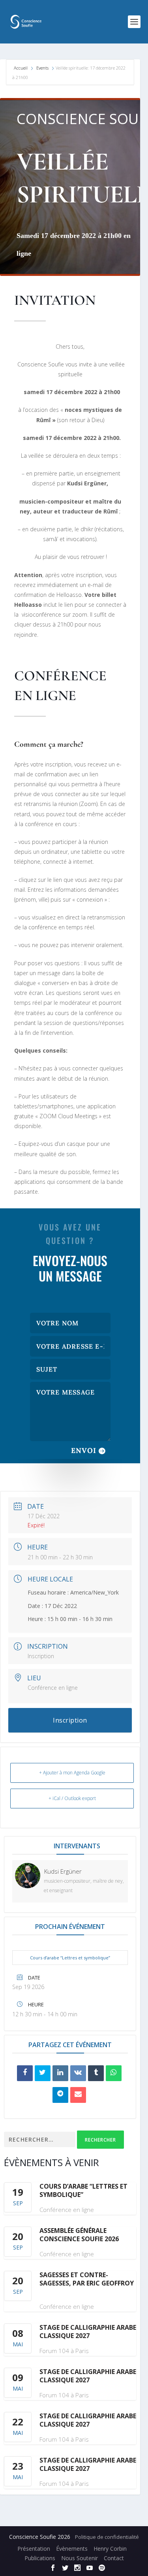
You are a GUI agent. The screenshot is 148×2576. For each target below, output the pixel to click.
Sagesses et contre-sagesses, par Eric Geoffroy (87, 2279)
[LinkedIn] (60, 2073)
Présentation (34, 2549)
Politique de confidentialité (107, 2537)
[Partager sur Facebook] (25, 2073)
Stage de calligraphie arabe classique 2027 (88, 2332)
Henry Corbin (110, 2549)
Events (42, 68)
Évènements (72, 2549)
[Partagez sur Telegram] (60, 2095)
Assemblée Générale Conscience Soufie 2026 (79, 2235)
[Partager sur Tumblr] (96, 2073)
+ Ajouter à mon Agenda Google (72, 1773)
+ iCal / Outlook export (72, 1798)
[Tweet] (43, 2073)
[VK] (78, 2073)
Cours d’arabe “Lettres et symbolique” (70, 1958)
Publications (40, 2558)
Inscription (41, 1656)
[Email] (78, 2095)
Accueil (21, 68)
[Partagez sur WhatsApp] (114, 2073)
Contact (114, 2558)
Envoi (84, 1450)
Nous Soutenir (80, 2558)
